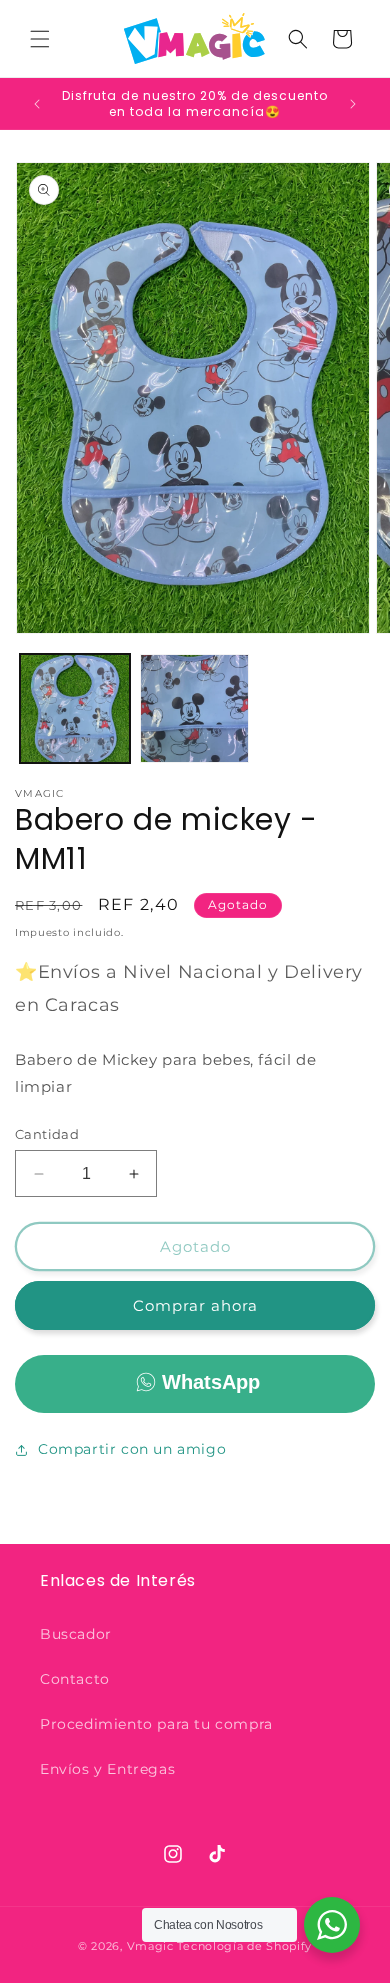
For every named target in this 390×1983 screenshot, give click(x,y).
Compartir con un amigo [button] (132, 1449)
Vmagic (150, 1946)
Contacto (75, 1679)
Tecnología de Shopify (244, 1946)
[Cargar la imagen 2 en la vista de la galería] (195, 709)
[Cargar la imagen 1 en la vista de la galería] (75, 709)
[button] (40, 39)
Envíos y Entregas (107, 1769)
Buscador (76, 1634)
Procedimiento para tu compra (156, 1724)
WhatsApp (211, 1382)
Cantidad (47, 1134)
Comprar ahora (195, 1305)
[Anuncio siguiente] (353, 104)
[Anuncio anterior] (37, 104)
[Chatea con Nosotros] (332, 1925)
